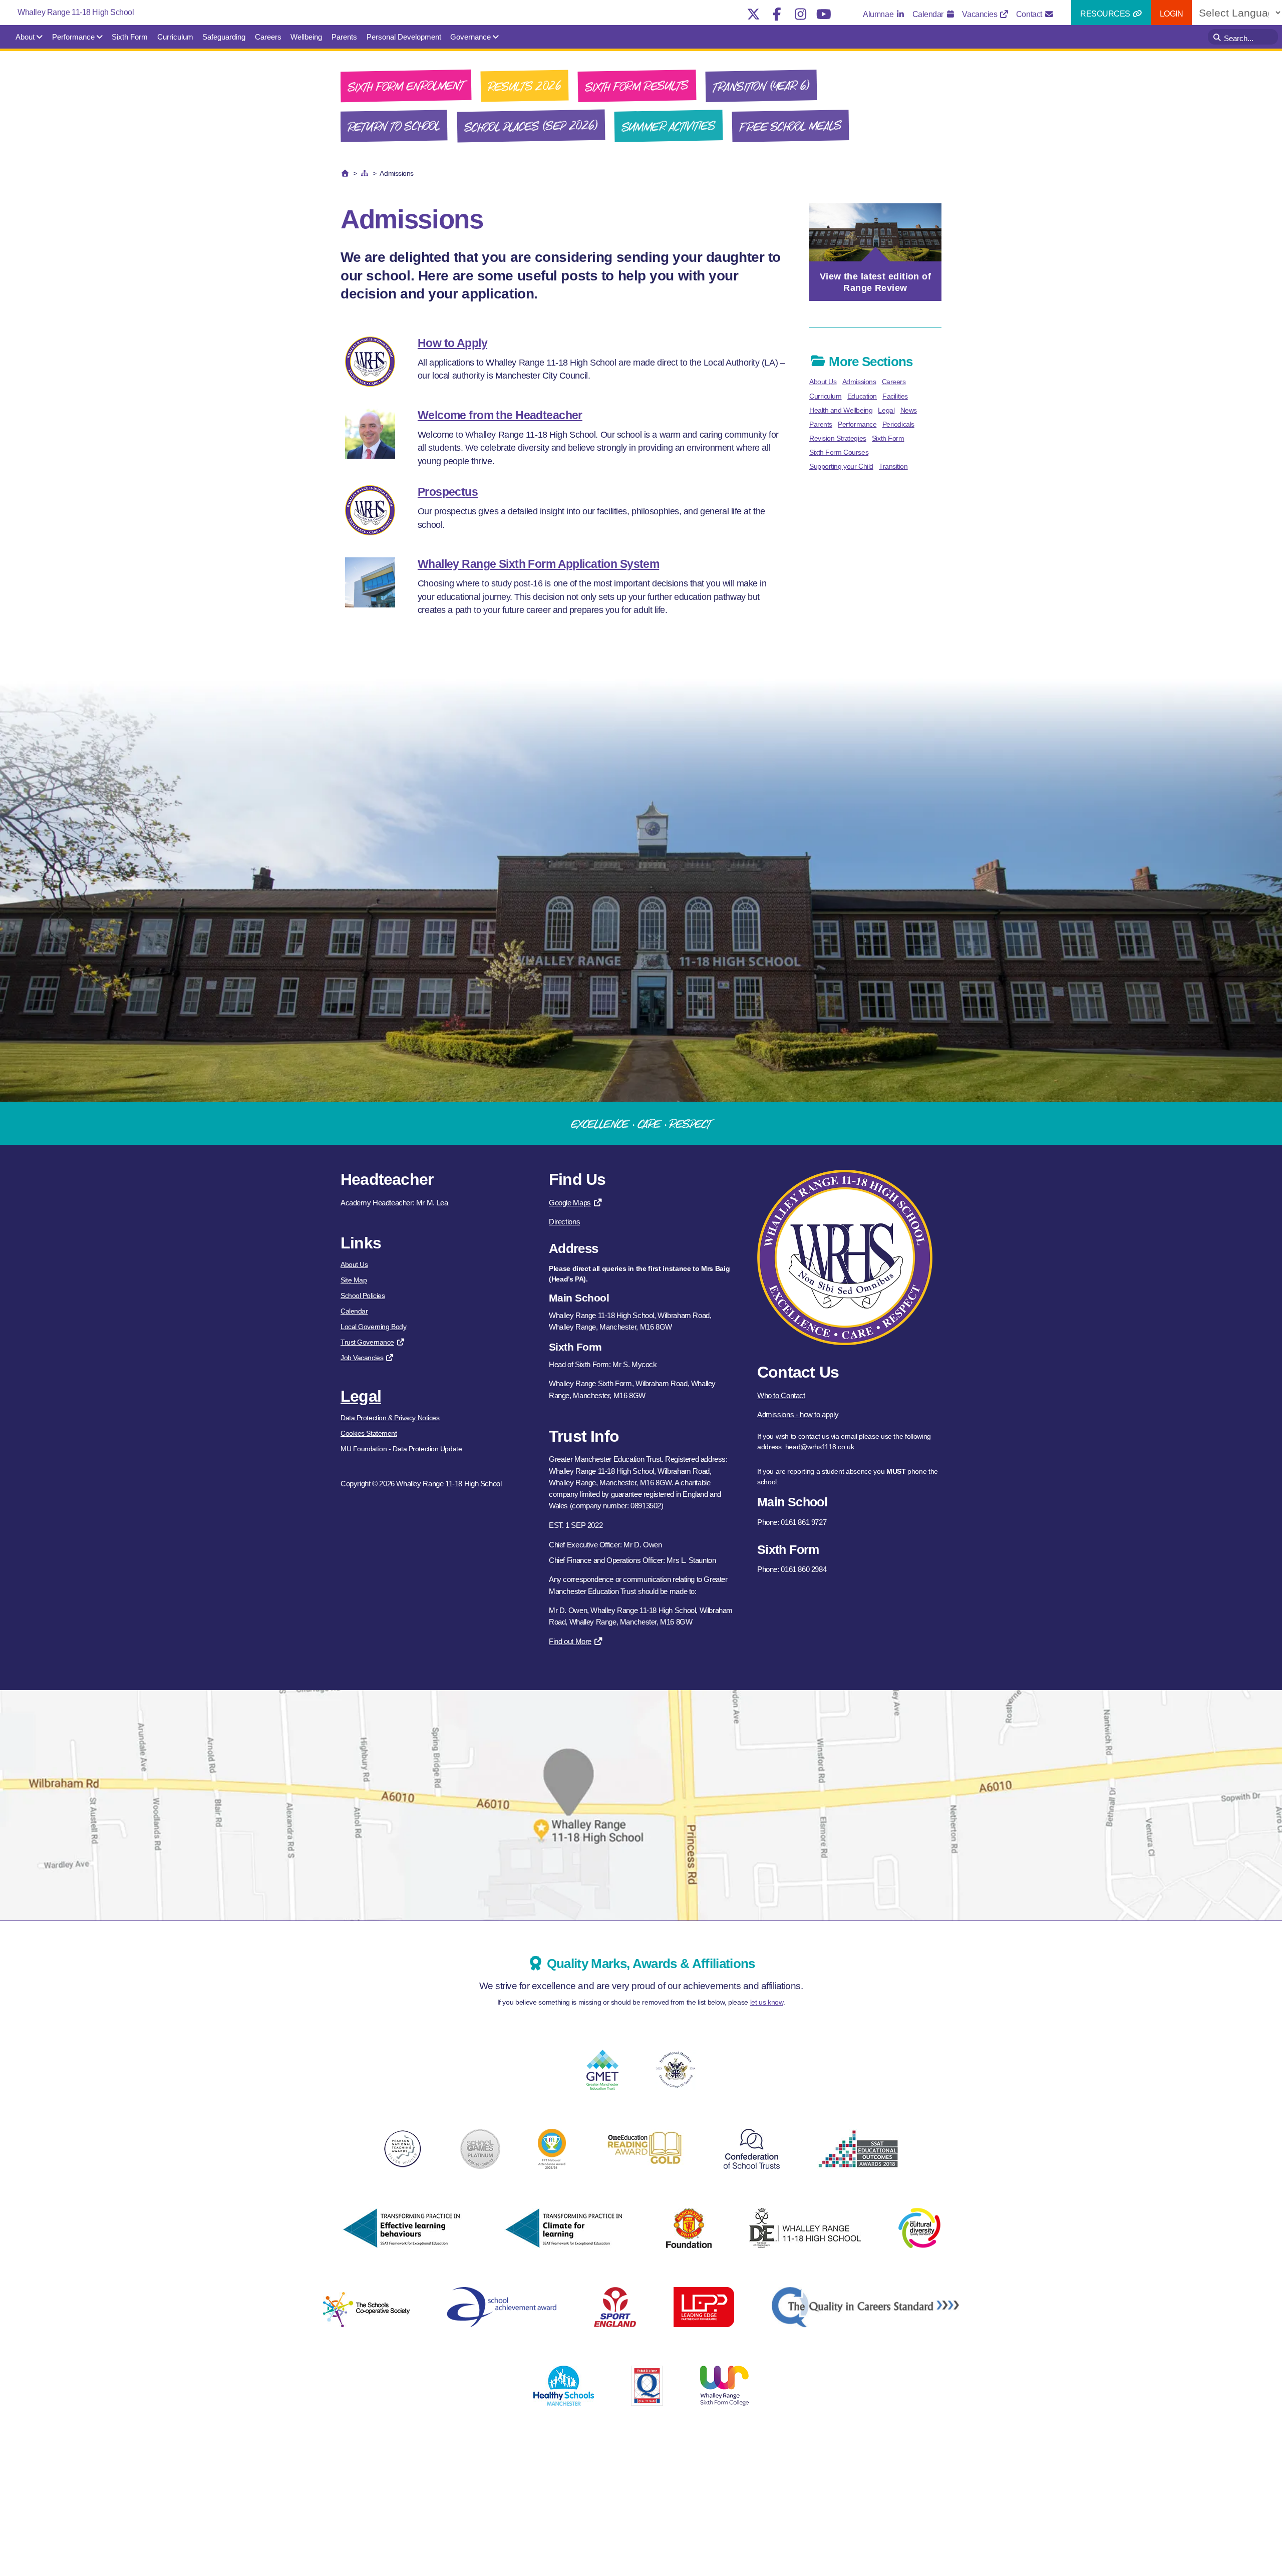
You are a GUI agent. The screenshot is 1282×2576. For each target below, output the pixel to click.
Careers (268, 37)
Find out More (570, 1641)
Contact (1030, 14)
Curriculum (175, 37)
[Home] (345, 173)
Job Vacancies (362, 1358)
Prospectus (448, 492)
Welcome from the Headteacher (500, 415)
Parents (344, 37)
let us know (767, 2002)
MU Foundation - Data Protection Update (401, 1449)
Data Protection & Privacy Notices (390, 1418)
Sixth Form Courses (839, 452)
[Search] (1218, 37)
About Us (823, 382)
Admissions (859, 382)
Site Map (354, 1280)
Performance (73, 37)
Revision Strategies (838, 438)
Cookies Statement (369, 1433)
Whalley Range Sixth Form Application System (538, 564)
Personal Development (404, 37)
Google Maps (570, 1203)
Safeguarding (224, 37)
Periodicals (898, 424)
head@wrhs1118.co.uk (820, 1447)
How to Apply (452, 343)
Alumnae (879, 14)
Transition (893, 466)
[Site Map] (365, 173)
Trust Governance (367, 1342)
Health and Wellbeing (841, 410)
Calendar (929, 14)
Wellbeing (306, 37)
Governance (470, 37)
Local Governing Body (373, 1327)
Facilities (895, 396)
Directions (564, 1222)
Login (1172, 14)
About (25, 37)
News (909, 410)
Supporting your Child (841, 466)
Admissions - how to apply (798, 1414)
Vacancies (981, 14)
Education (862, 396)
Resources (1106, 14)
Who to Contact (781, 1395)
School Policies (363, 1296)
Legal (886, 410)
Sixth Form (130, 37)
